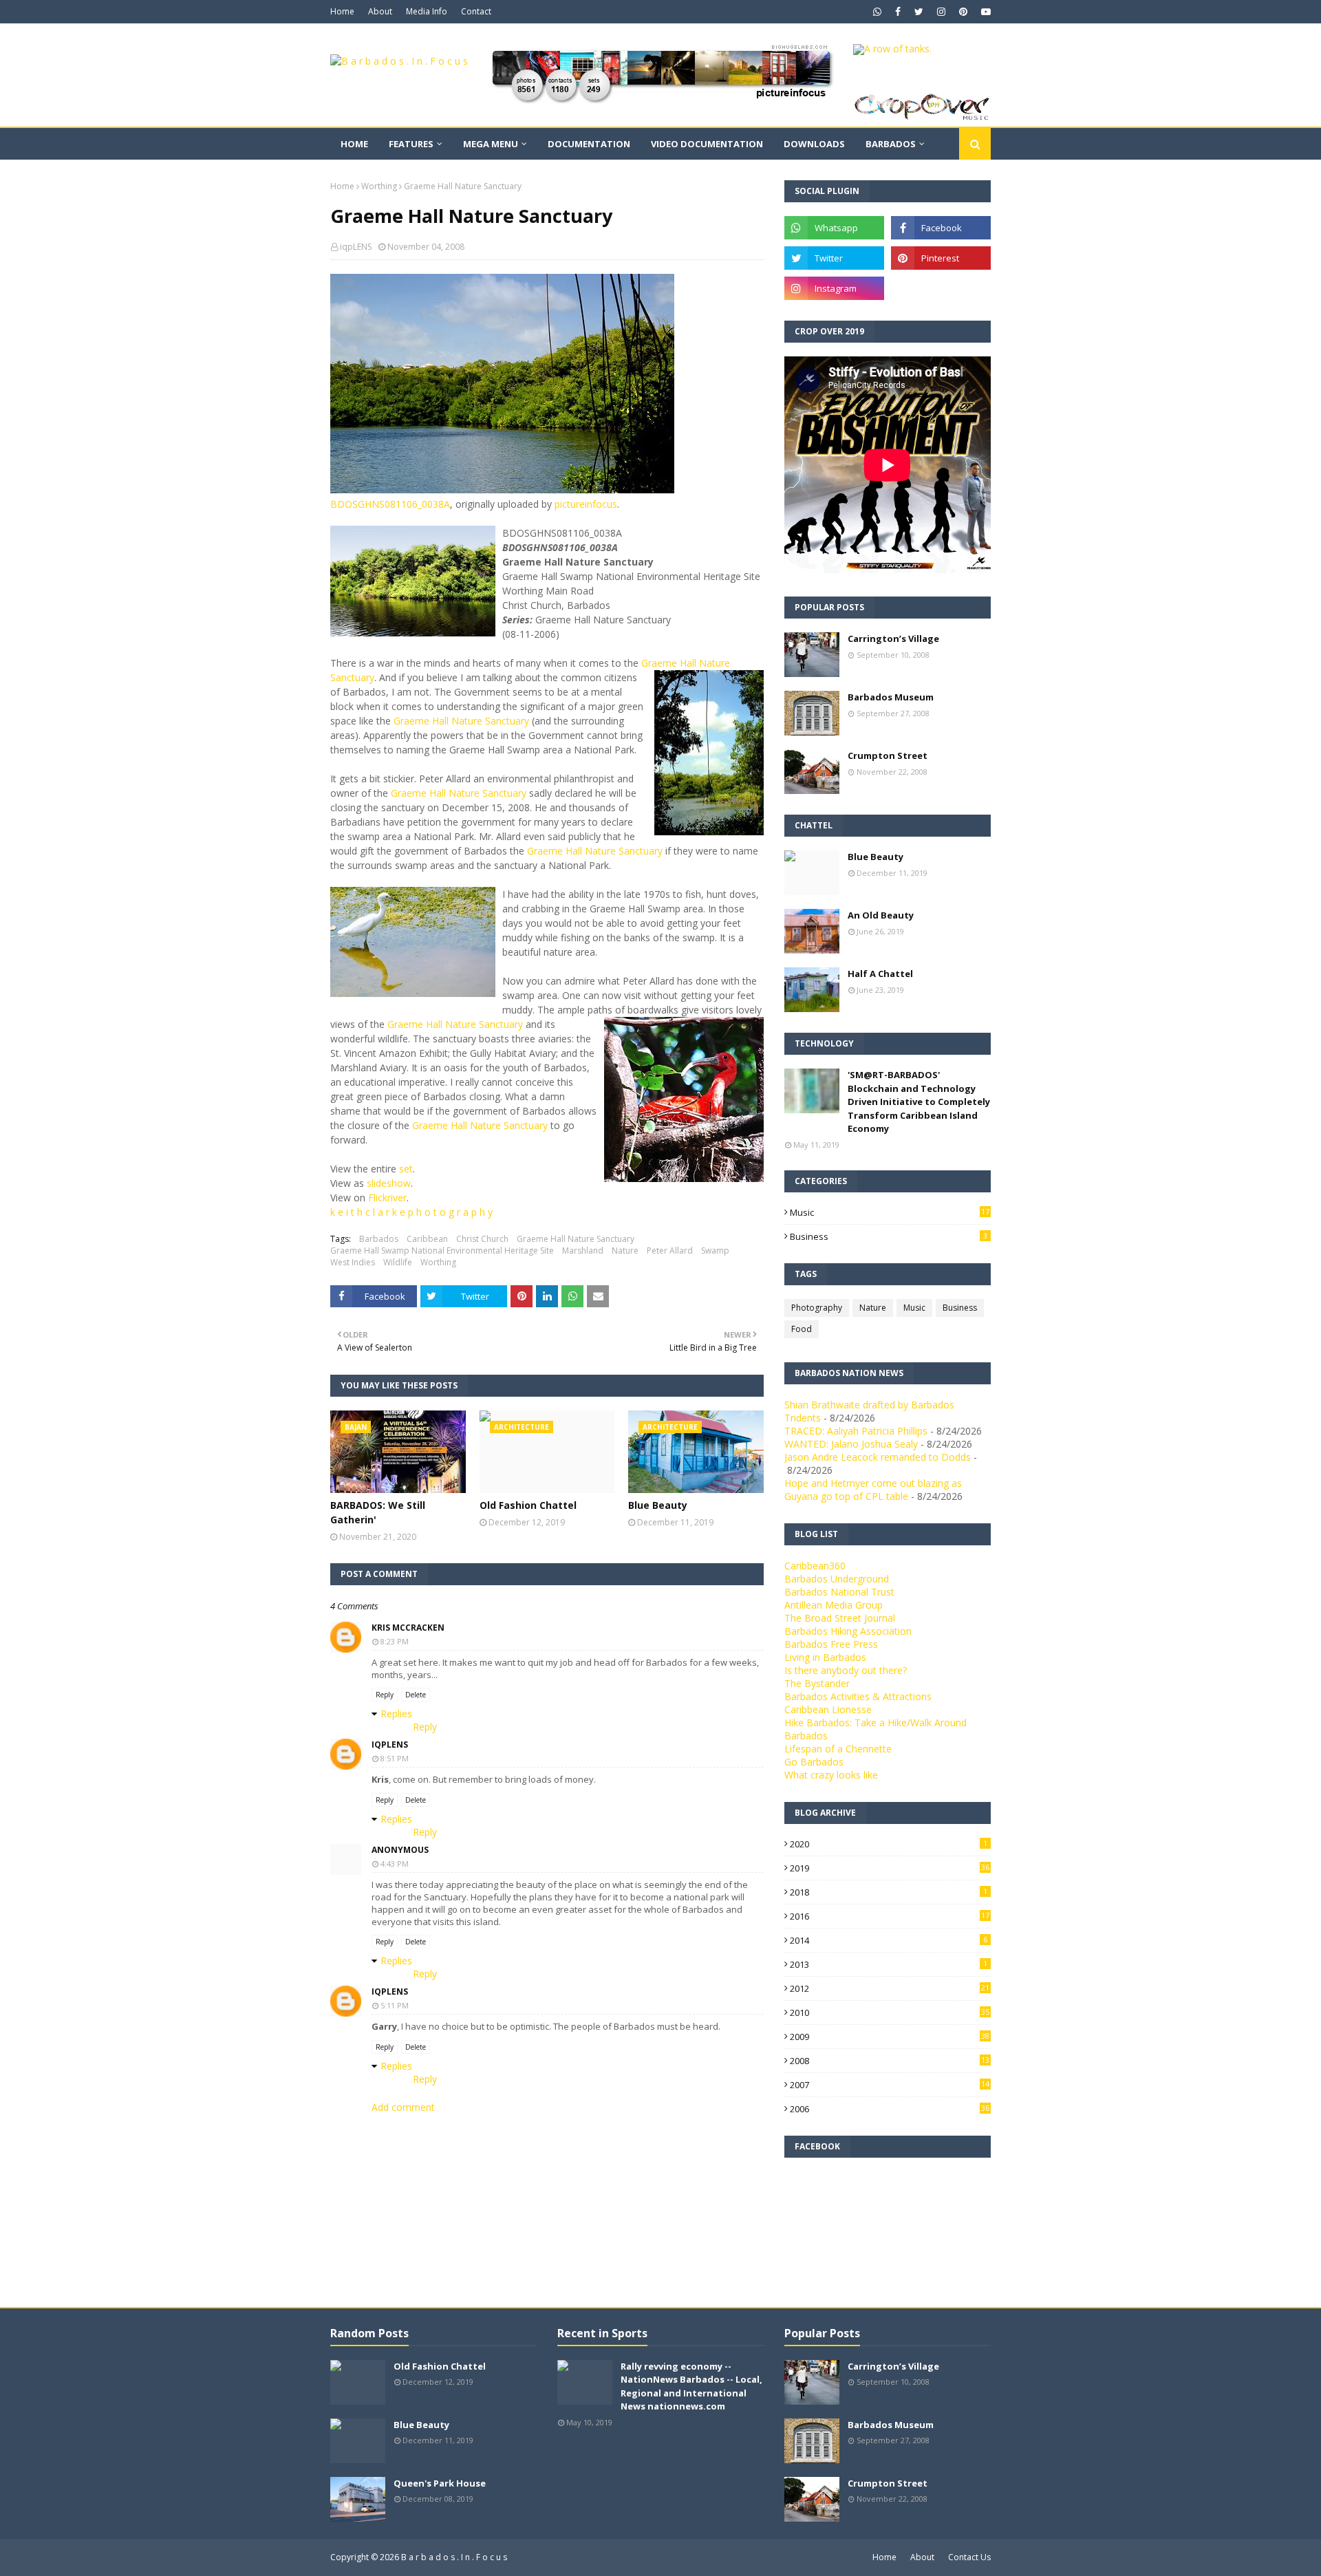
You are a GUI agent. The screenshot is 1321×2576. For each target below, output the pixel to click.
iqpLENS (356, 247)
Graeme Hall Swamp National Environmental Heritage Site (442, 1251)
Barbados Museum (891, 697)
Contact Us (969, 2557)
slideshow (389, 1183)
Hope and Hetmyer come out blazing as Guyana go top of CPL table (873, 1490)
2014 (889, 1940)
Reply (385, 1695)
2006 (890, 2109)
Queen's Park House (440, 2483)
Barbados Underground (837, 1579)
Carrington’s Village (893, 638)
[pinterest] (963, 12)
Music (890, 1212)
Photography (817, 1308)
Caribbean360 (815, 1566)
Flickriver (387, 1198)
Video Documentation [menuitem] (707, 144)
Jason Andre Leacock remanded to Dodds (878, 1457)
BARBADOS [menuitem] (891, 144)
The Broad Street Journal (840, 1618)
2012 (890, 1988)
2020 (889, 1844)
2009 (890, 2037)
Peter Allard (670, 1251)
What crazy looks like (831, 1775)
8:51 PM (395, 1758)
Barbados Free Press (831, 1644)
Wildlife (398, 1262)
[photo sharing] (502, 490)
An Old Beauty (881, 915)
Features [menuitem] (411, 144)
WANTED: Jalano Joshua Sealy (851, 1444)
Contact (476, 11)
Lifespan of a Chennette (838, 1749)
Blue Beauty (658, 1505)
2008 (890, 2061)
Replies (396, 1714)
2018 (889, 1892)
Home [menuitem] (354, 144)
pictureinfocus (586, 504)
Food (802, 1329)
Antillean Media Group (834, 1605)
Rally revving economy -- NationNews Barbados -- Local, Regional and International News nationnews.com (691, 2386)
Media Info (427, 11)
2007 (890, 2085)
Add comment (403, 2107)
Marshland (583, 1251)
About (380, 11)
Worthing (379, 186)
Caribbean (427, 1239)
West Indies (353, 1262)
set (406, 1169)
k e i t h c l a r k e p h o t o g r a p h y (411, 1212)
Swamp (715, 1251)
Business (889, 1236)
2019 (890, 1868)
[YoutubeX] (941, 288)
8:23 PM (395, 1641)
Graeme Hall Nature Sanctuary (461, 721)
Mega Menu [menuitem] (491, 144)
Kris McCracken (408, 1628)
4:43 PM (395, 1864)
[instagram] (941, 12)
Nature (625, 1251)
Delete (416, 1695)
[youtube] (984, 12)
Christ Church (482, 1239)
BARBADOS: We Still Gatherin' (378, 1512)
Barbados (379, 1239)
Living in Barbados (825, 1657)
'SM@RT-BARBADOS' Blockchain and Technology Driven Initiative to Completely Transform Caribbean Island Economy (919, 1102)
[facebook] (898, 12)
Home (342, 11)
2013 (889, 1964)
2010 (890, 2012)
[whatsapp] (877, 12)
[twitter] (919, 12)
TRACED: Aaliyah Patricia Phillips (856, 1431)
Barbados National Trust (839, 1592)
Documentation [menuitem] (589, 144)
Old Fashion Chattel (528, 1505)
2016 (890, 1916)
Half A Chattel (880, 974)
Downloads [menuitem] (814, 144)
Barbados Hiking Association (848, 1631)
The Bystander (817, 1683)
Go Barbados (814, 1762)
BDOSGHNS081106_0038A (390, 504)
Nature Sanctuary (486, 793)
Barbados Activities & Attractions (858, 1696)
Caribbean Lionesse (828, 1709)
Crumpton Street (888, 755)
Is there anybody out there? (846, 1670)
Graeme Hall (418, 793)
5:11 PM (395, 2005)
